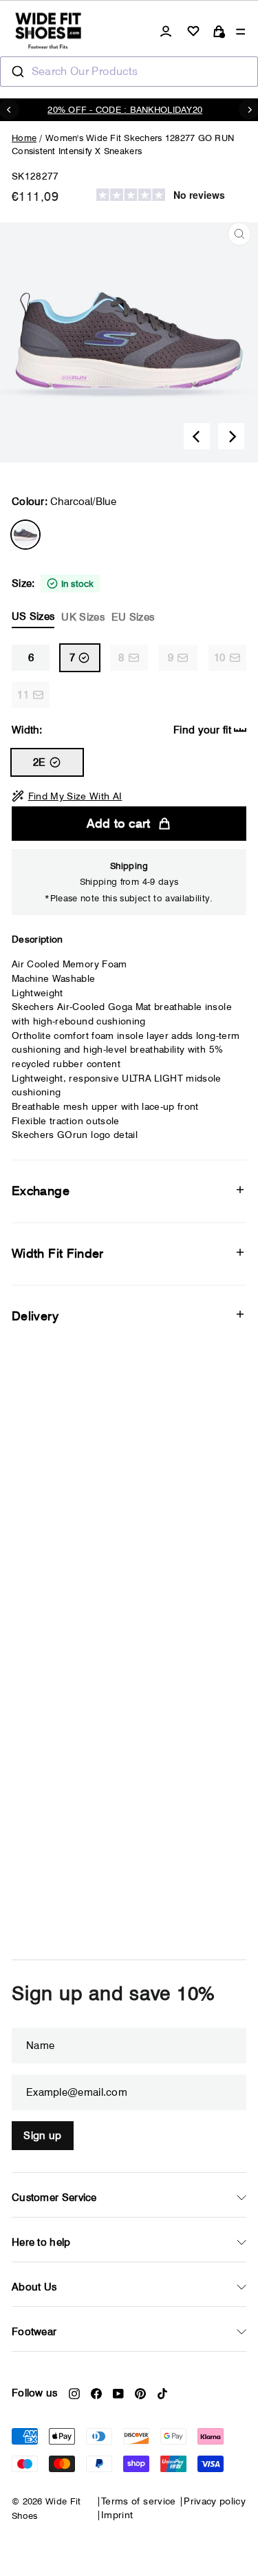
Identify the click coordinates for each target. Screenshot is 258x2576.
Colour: (64, 502)
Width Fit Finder (58, 1253)
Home (24, 138)
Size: (83, 600)
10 (220, 658)
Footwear (34, 2332)
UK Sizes (83, 617)
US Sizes (33, 616)
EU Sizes (133, 617)
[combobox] (129, 72)
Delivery (35, 1316)
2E (40, 762)
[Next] (231, 436)
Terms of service (139, 2501)
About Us (34, 2287)
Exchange (41, 1191)
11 (23, 695)
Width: (121, 730)
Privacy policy (215, 2501)
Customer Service (54, 2198)
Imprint (117, 2515)
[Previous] (197, 436)
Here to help (41, 2242)
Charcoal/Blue (25, 535)
